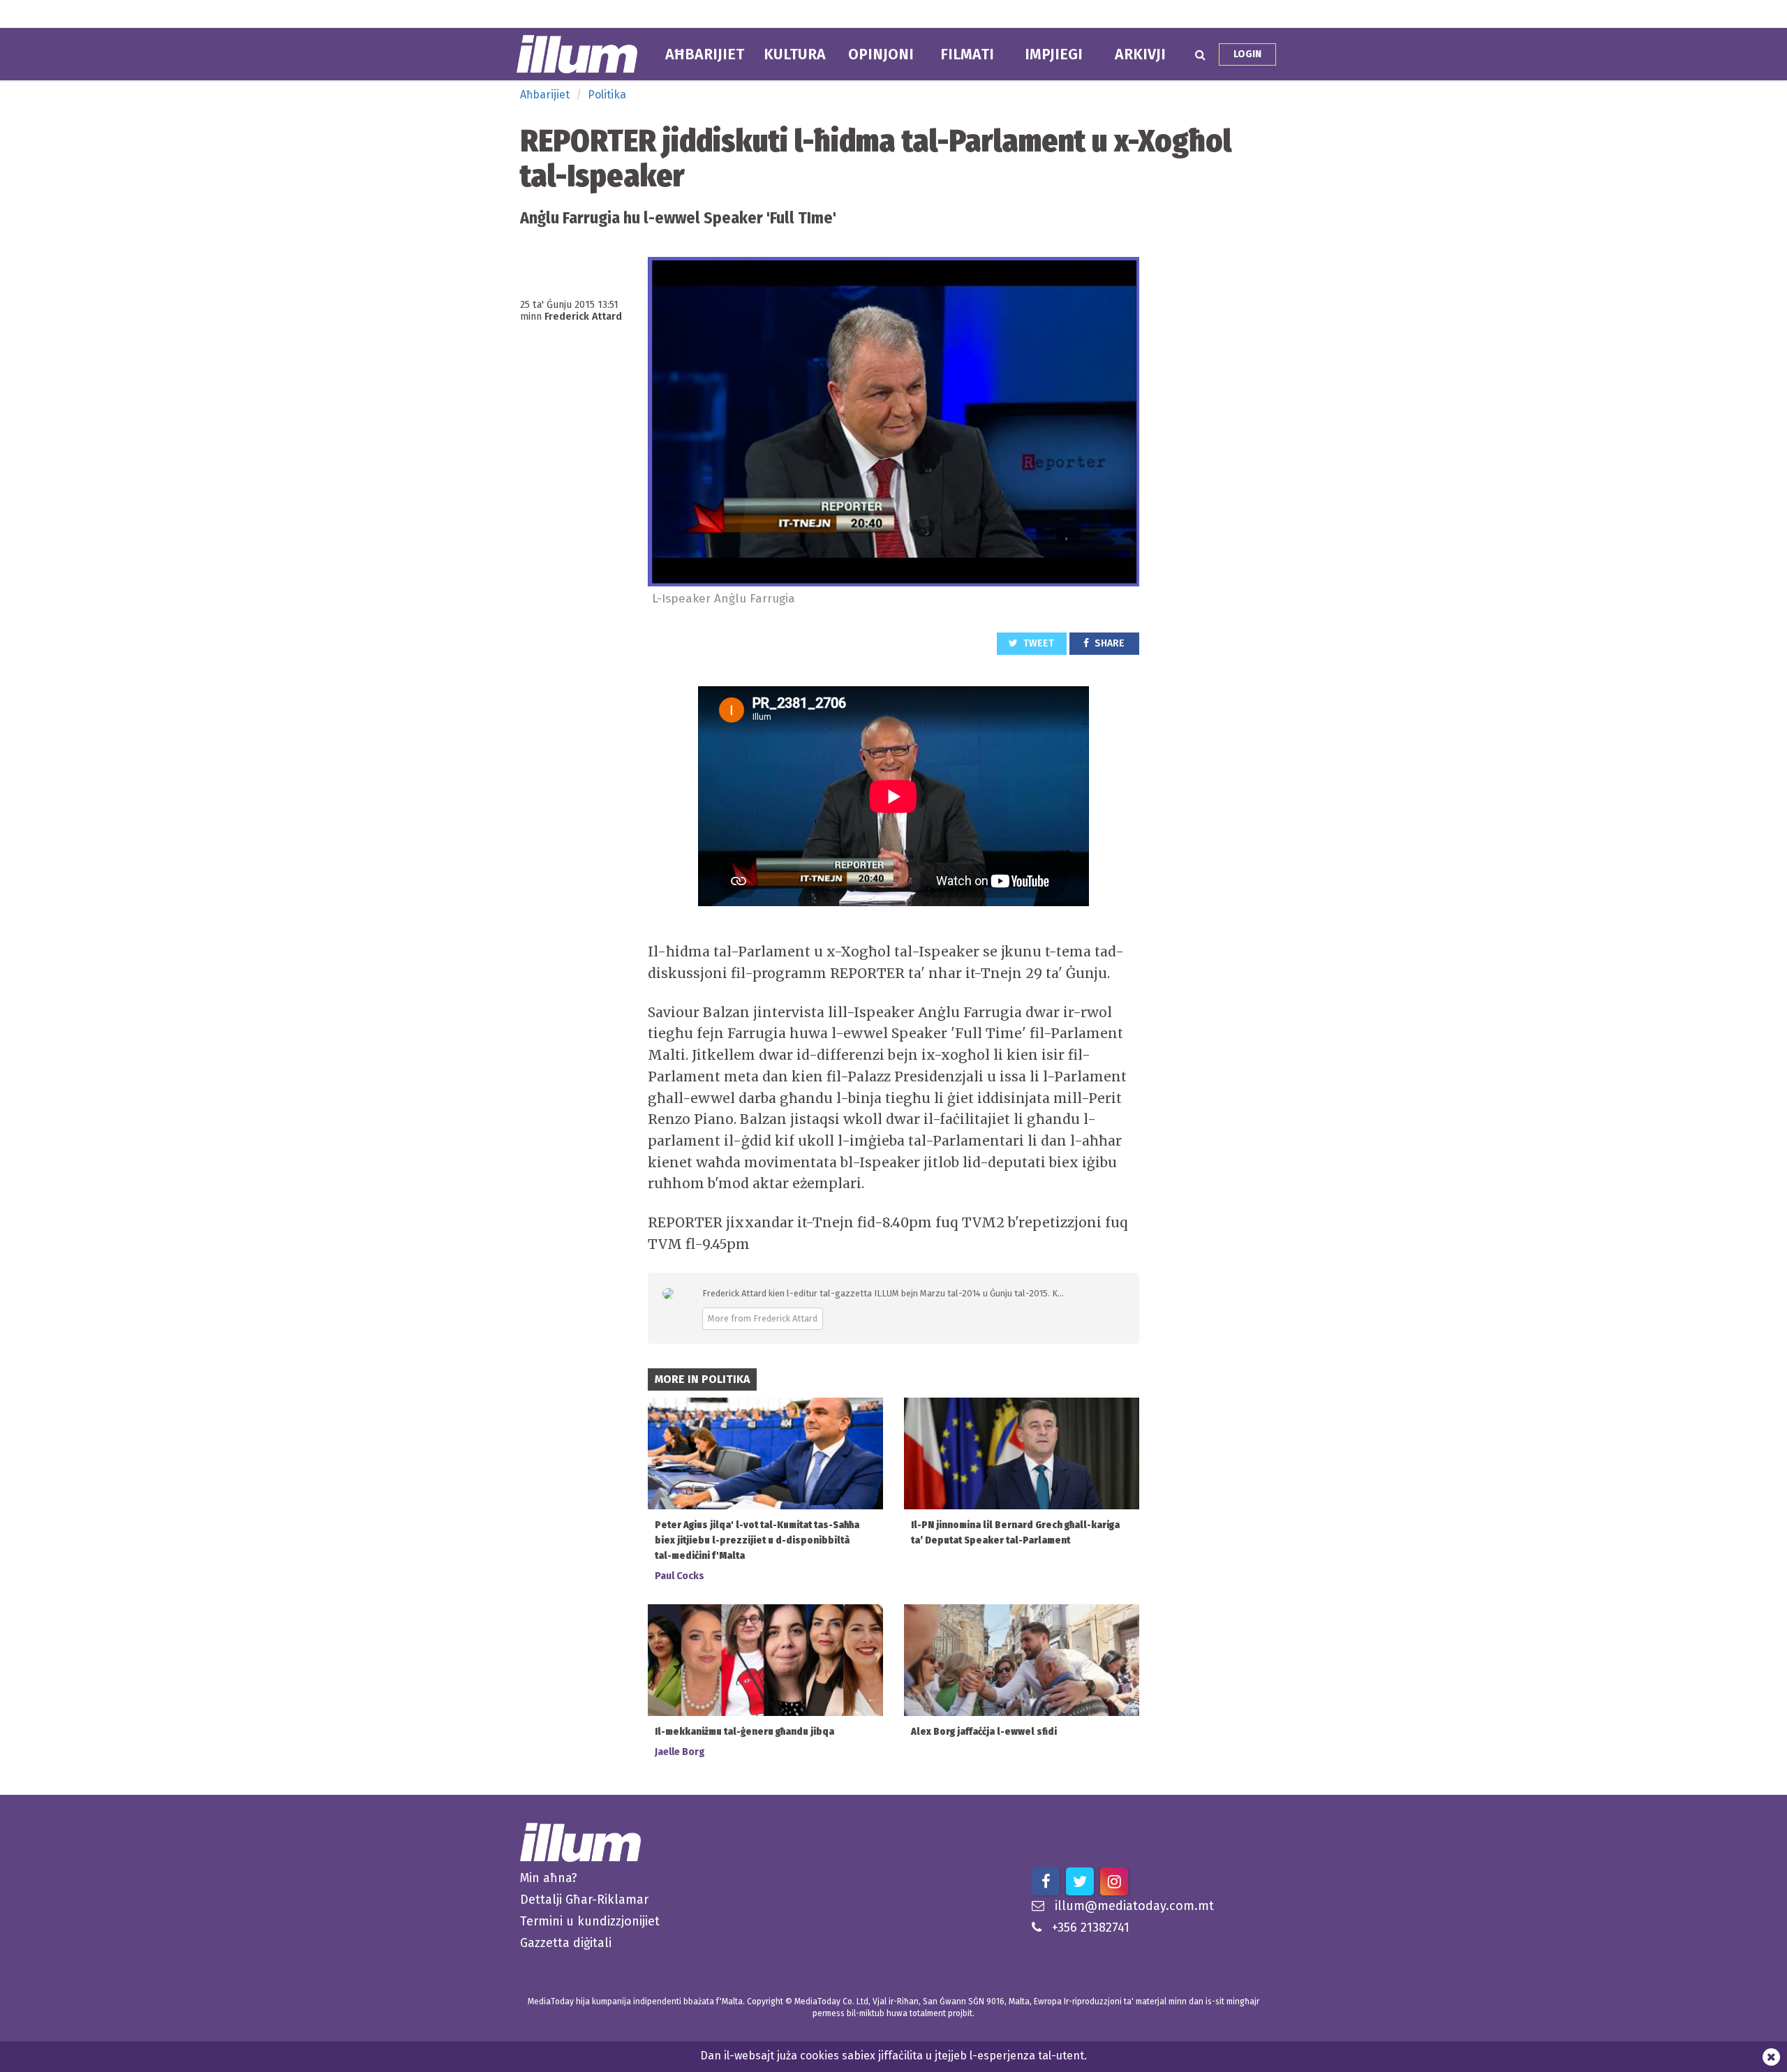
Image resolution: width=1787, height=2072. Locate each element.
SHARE (1108, 643)
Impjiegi (1054, 54)
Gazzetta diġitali (566, 1943)
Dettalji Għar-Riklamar (584, 1900)
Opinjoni (881, 54)
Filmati (967, 54)
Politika (607, 95)
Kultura (795, 54)
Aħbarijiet (705, 54)
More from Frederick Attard (763, 1318)
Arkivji (1140, 54)
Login (1247, 54)
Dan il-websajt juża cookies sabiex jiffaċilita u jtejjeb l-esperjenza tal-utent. (893, 2056)
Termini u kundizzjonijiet (590, 1921)
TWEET (1038, 643)
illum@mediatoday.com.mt (1134, 1906)
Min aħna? (549, 1878)
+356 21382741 (1091, 1927)
